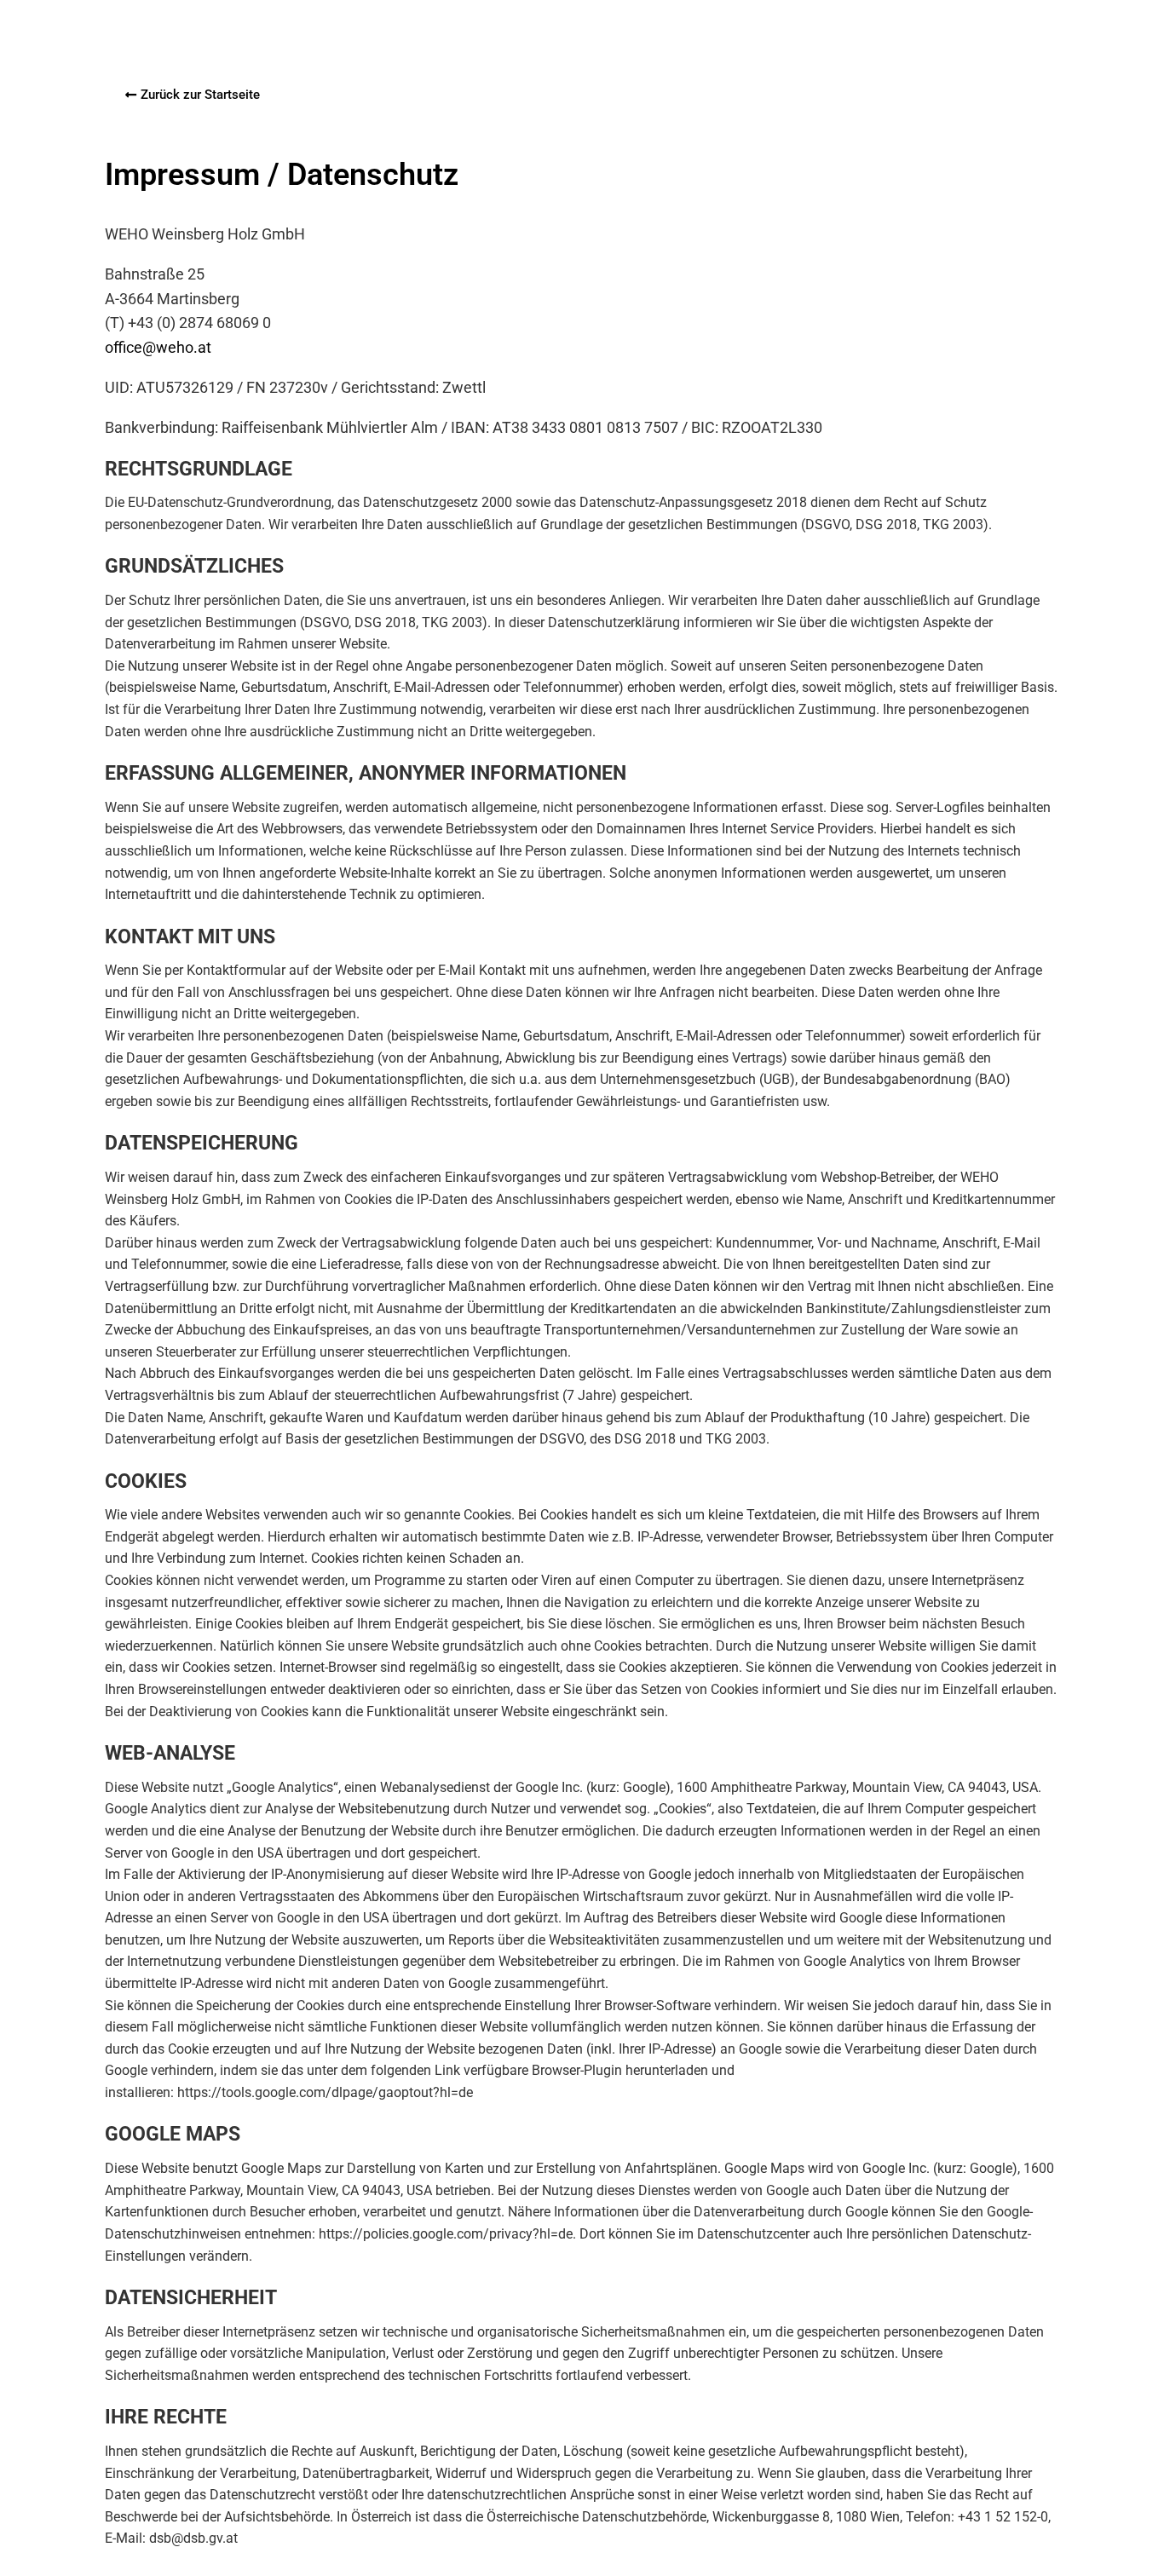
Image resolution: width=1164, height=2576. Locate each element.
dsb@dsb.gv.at (193, 2538)
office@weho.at (158, 347)
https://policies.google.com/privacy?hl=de (446, 2234)
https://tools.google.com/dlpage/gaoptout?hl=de (325, 2092)
